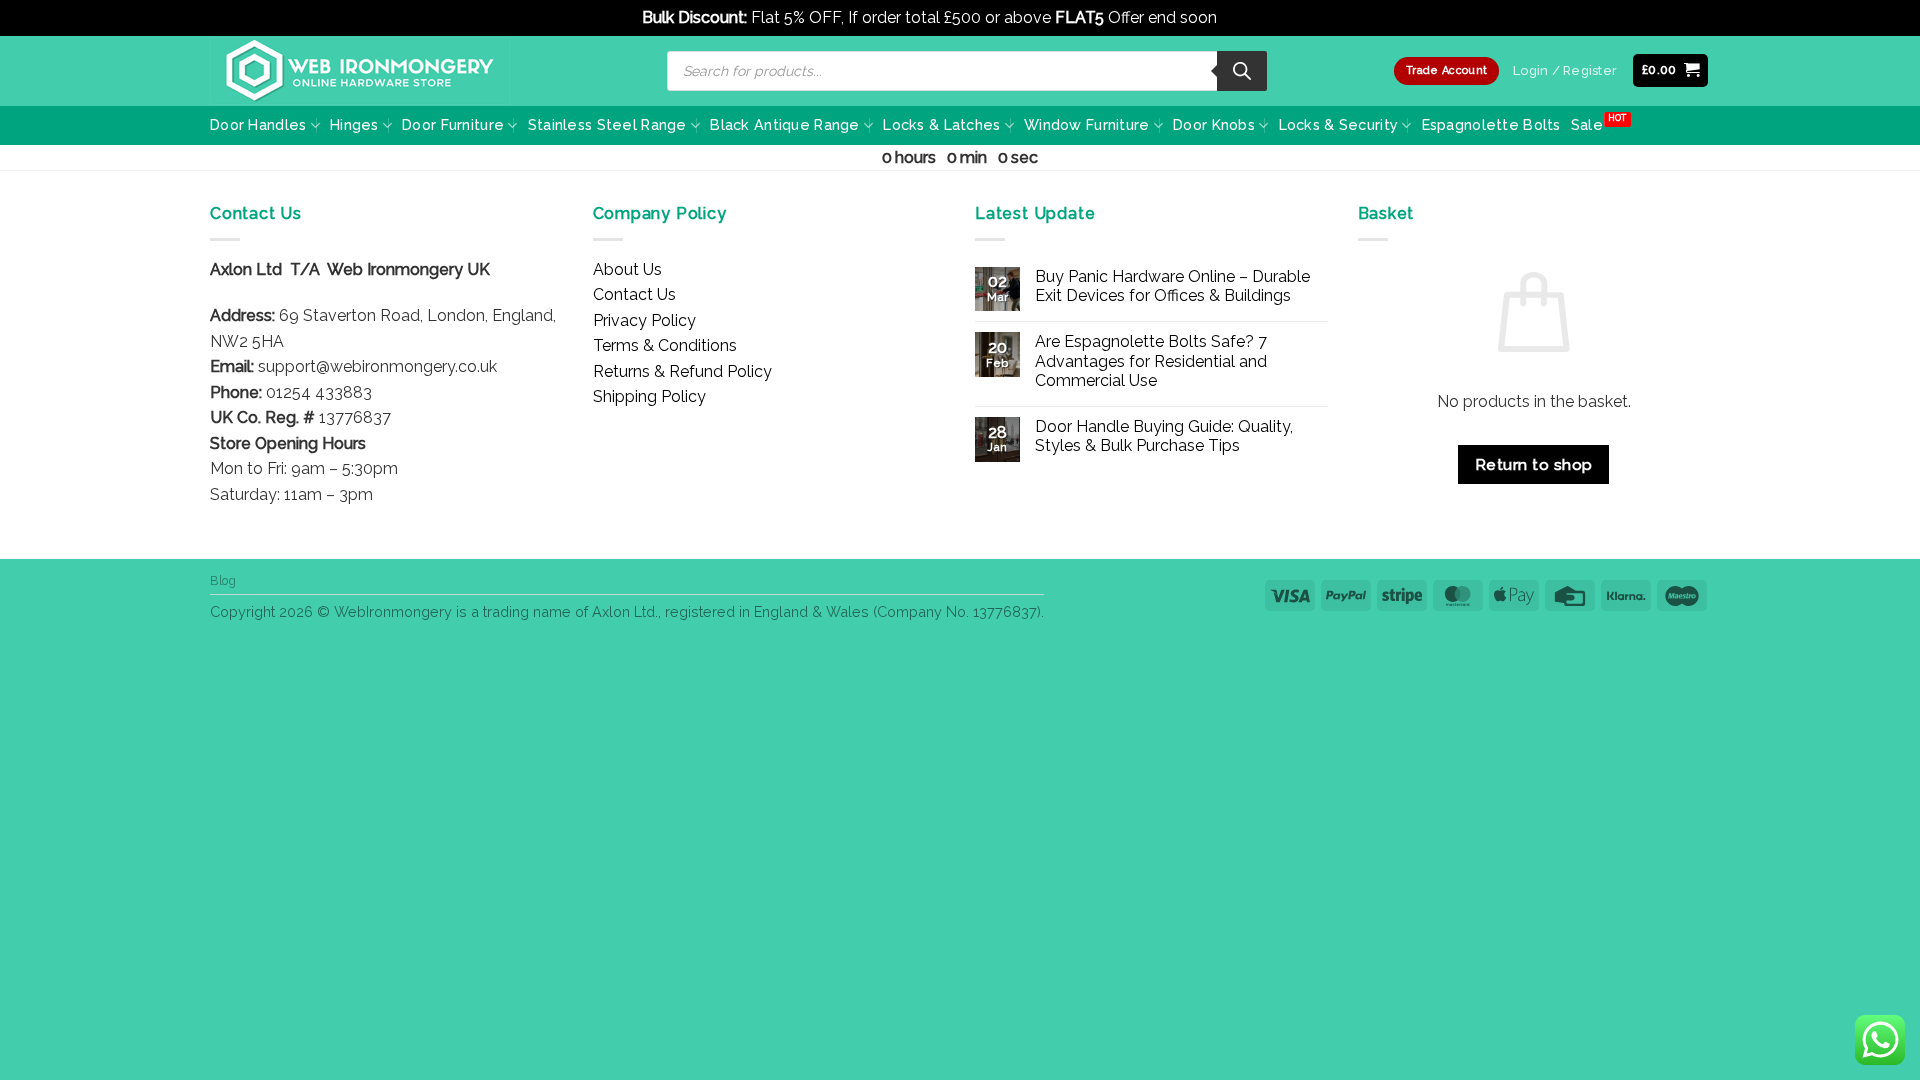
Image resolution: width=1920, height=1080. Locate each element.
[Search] (1242, 71)
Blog (223, 580)
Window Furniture (1087, 124)
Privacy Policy (644, 320)
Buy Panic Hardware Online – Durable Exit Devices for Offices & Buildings (1172, 286)
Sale (1587, 124)
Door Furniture (453, 124)
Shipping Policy (649, 396)
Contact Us (634, 294)
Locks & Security (1339, 124)
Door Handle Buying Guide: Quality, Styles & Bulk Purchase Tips (1164, 436)
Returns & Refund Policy (682, 371)
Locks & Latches (941, 124)
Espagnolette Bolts (1491, 124)
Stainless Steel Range (607, 124)
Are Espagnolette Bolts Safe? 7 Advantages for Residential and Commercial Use (1151, 360)
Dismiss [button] (1249, 17)
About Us (627, 269)
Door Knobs (1214, 124)
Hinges (354, 124)
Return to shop (1534, 464)
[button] (1671, 70)
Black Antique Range (784, 124)
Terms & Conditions (665, 345)
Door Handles (258, 124)
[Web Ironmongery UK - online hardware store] (360, 71)
